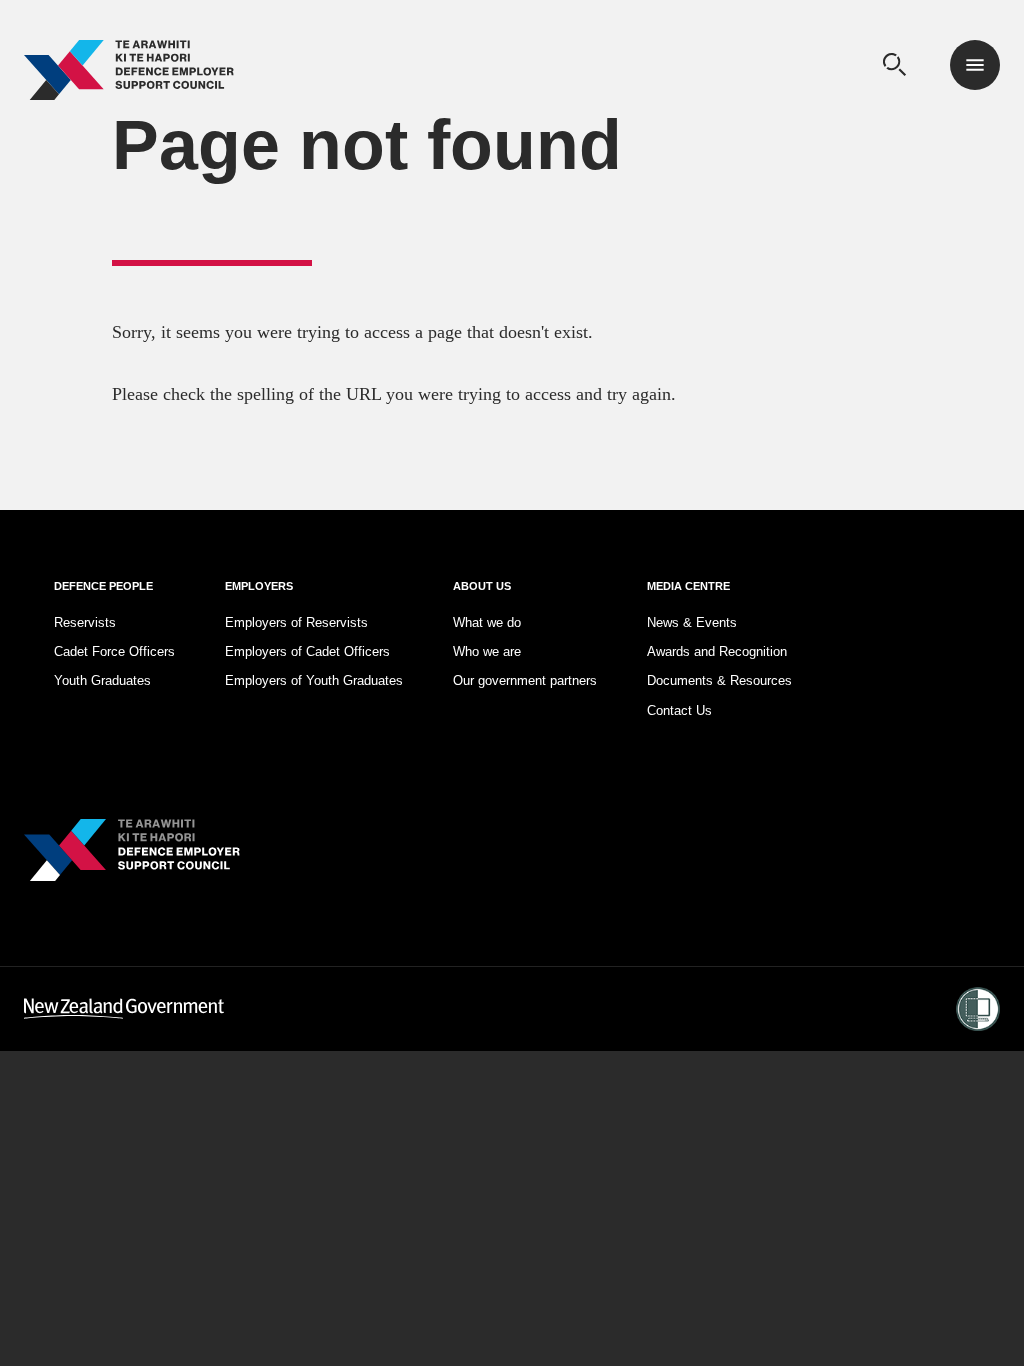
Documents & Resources (719, 680)
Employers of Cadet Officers (307, 651)
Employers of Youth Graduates (314, 680)
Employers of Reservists (296, 622)
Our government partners (525, 680)
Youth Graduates (102, 680)
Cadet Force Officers (114, 651)
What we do (487, 622)
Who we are (487, 651)
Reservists (85, 622)
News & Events (692, 622)
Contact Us (679, 710)
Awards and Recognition (717, 651)
